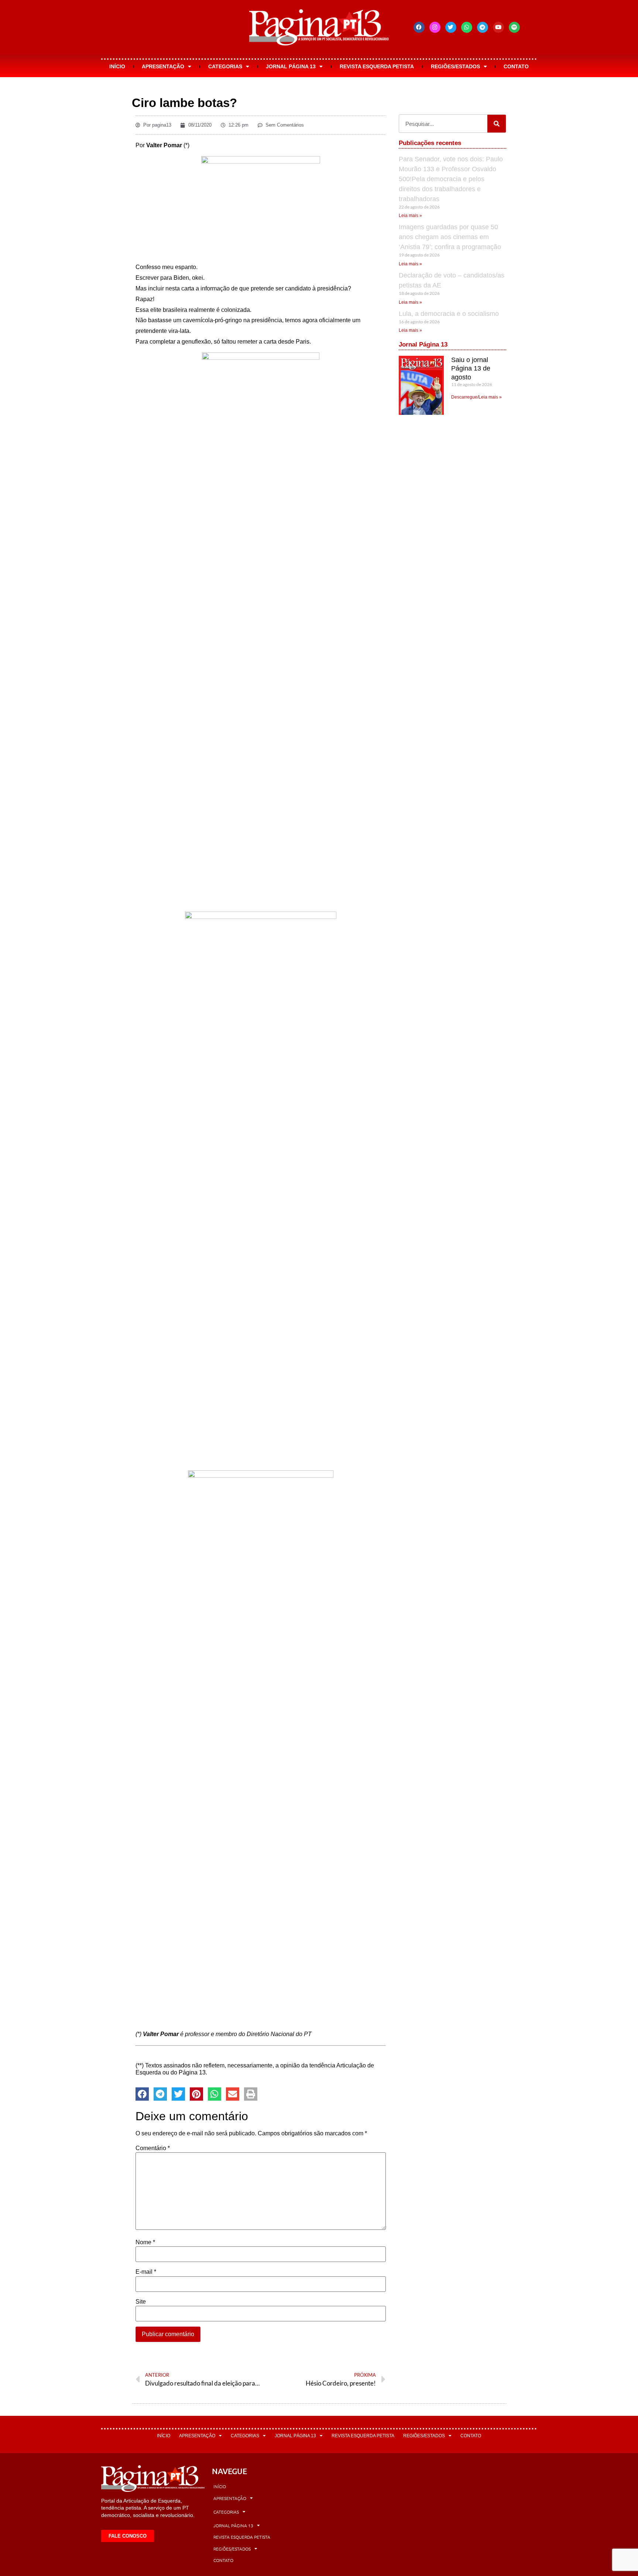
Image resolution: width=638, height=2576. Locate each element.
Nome (145, 2242)
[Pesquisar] (497, 124)
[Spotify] (514, 27)
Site (141, 2302)
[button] (142, 2094)
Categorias (225, 66)
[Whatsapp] (467, 27)
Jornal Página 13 (291, 66)
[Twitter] (451, 27)
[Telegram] (483, 27)
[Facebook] (419, 27)
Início (117, 66)
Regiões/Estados (455, 66)
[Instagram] (435, 27)
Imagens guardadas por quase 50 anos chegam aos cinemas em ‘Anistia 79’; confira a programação (450, 237)
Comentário (153, 2148)
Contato (516, 66)
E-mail (146, 2272)
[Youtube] (498, 27)
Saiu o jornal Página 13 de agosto (471, 369)
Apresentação (163, 66)
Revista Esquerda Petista (377, 66)
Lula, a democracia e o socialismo (449, 314)
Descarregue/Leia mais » (476, 397)
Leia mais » (410, 216)
